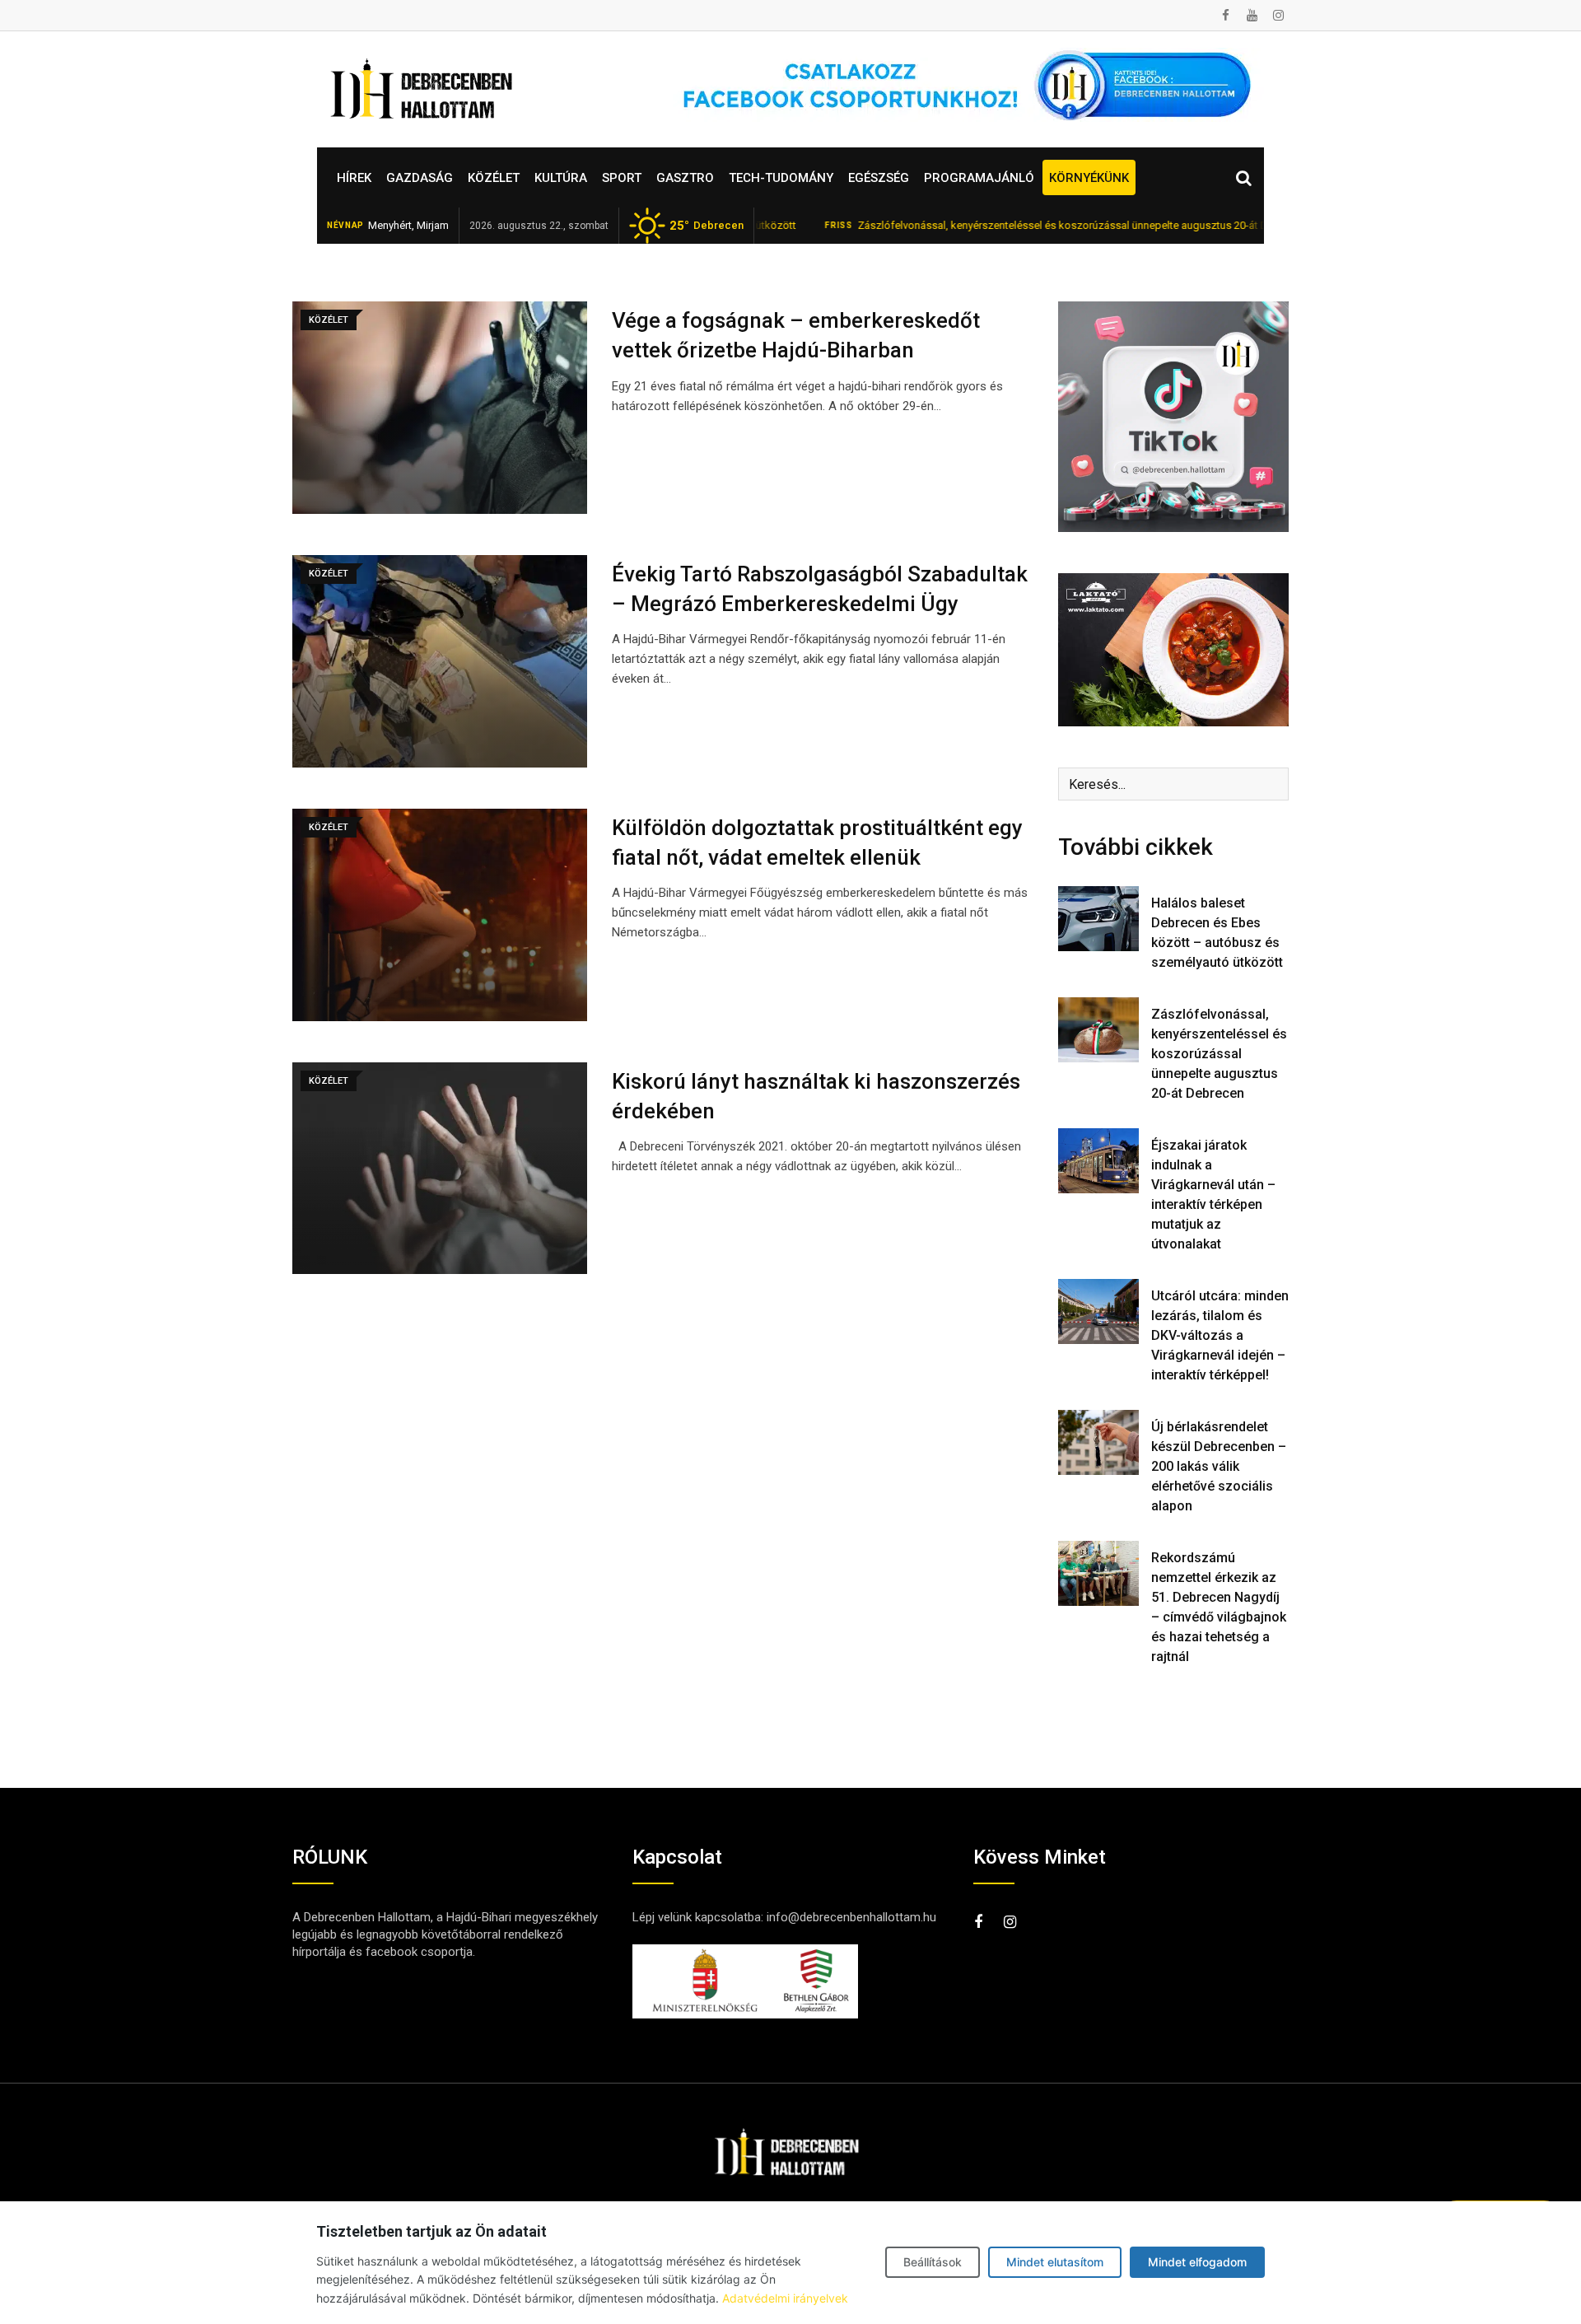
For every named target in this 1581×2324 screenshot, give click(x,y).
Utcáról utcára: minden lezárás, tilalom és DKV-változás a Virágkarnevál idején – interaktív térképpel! (1220, 1335)
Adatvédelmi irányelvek (785, 2298)
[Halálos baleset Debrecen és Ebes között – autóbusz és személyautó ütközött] (1098, 918)
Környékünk (1089, 178)
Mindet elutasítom (1055, 2262)
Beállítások (933, 2262)
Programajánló (979, 178)
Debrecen (707, 226)
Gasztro (685, 178)
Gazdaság (420, 178)
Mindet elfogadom (1197, 2262)
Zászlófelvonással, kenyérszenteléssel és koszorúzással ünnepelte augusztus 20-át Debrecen (1004, 225)
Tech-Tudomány (781, 178)
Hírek (354, 178)
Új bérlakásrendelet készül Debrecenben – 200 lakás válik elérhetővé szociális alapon (1219, 1466)
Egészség (879, 178)
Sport (622, 178)
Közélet (494, 178)
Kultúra (561, 178)
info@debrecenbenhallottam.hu (851, 1917)
